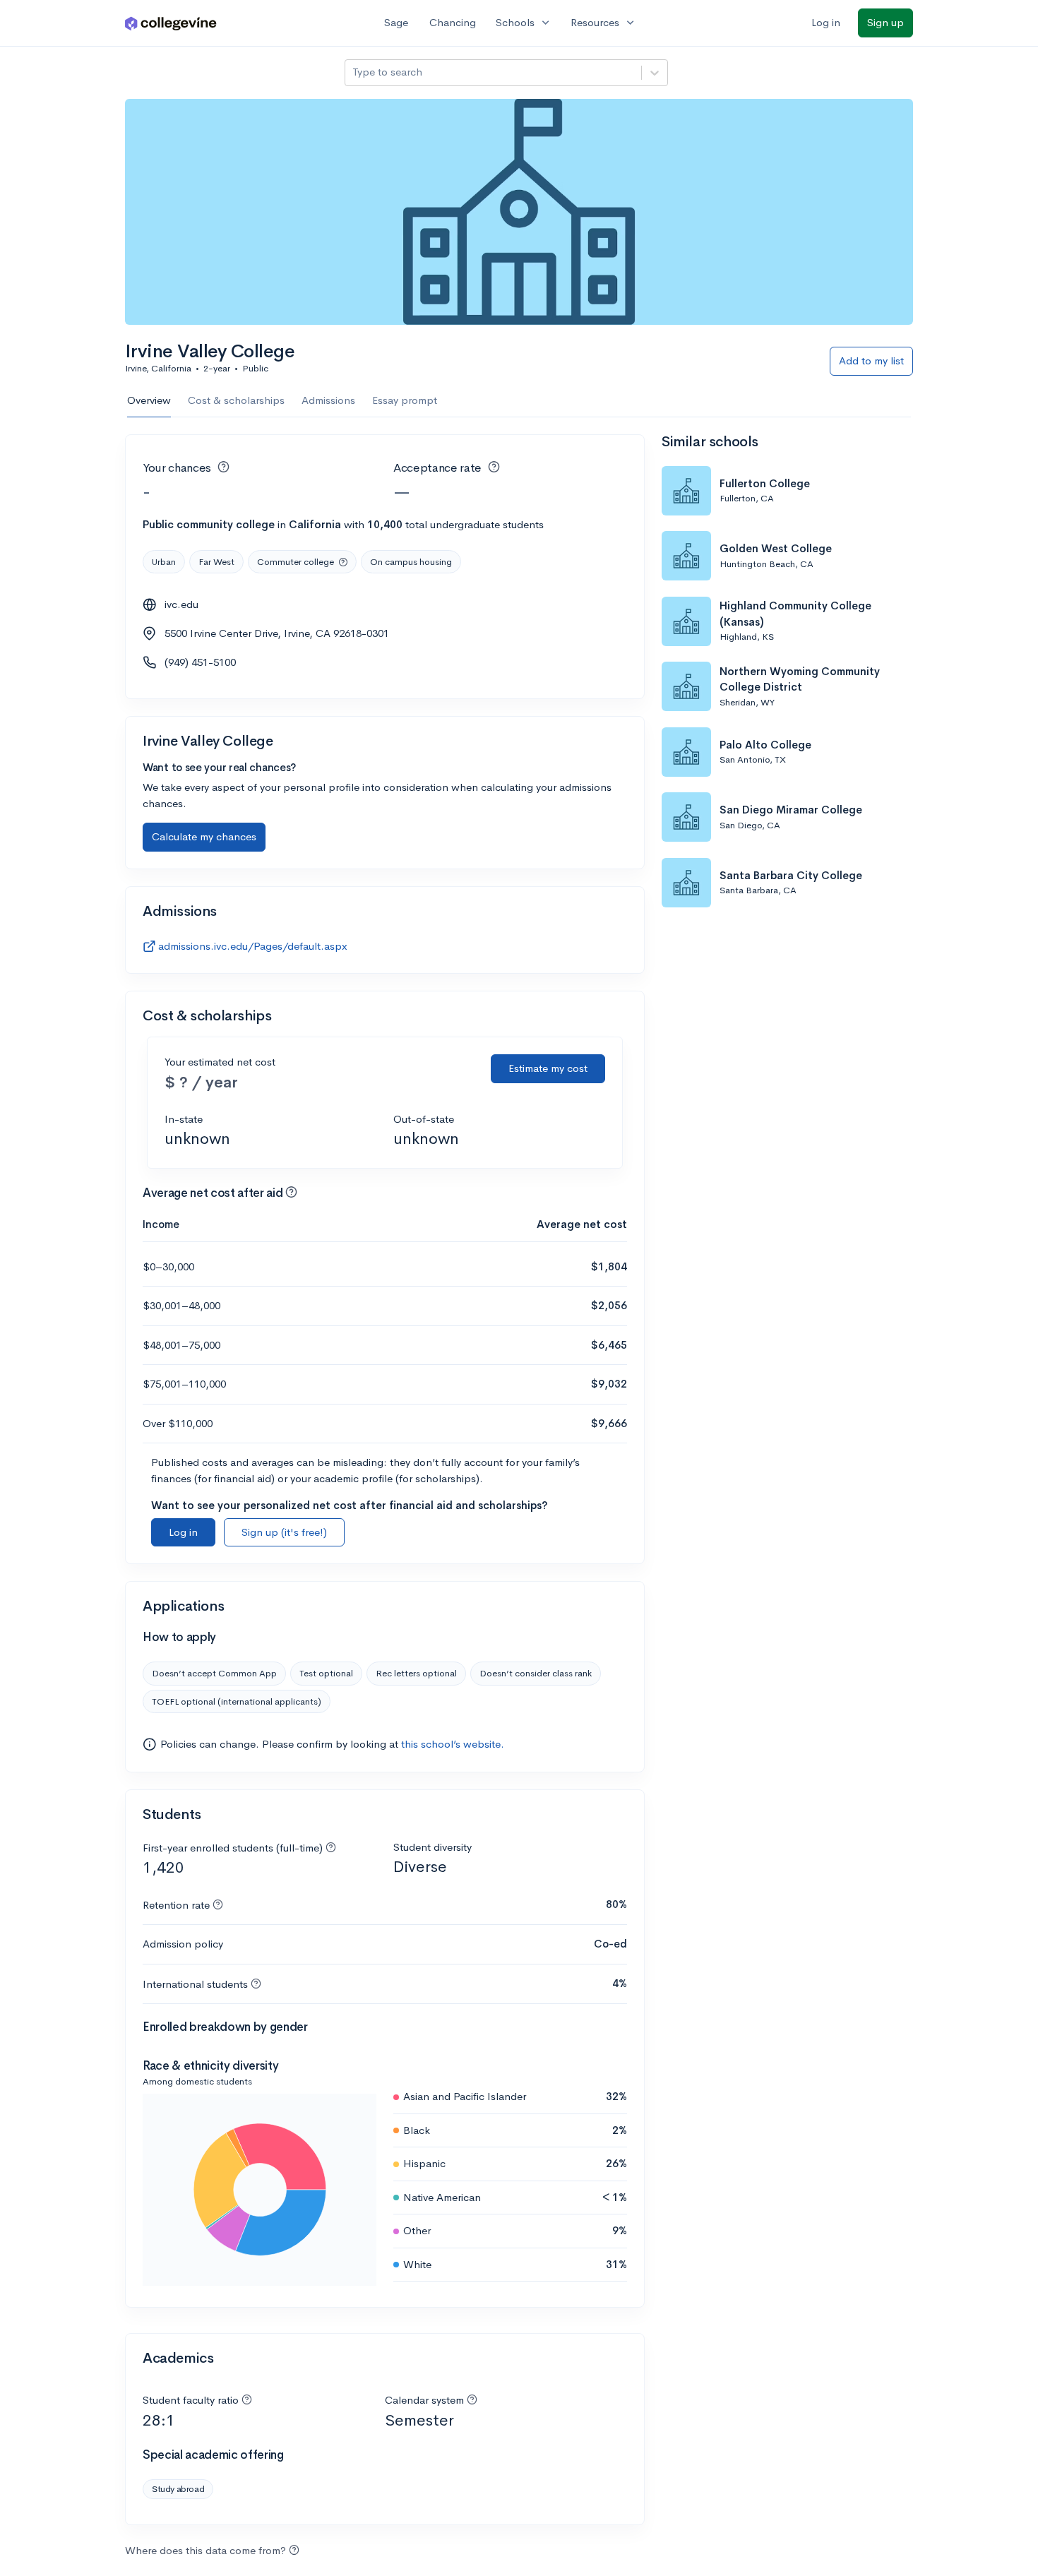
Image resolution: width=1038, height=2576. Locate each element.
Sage (396, 22)
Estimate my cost (548, 1068)
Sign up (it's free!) (284, 1532)
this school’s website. (453, 1744)
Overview (149, 400)
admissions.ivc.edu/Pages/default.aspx (253, 946)
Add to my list (871, 360)
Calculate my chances (204, 836)
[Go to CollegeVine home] (171, 23)
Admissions (328, 400)
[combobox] (354, 72)
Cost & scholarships (236, 400)
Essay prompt (405, 400)
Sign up (885, 22)
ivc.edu (181, 604)
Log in (826, 22)
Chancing (453, 22)
